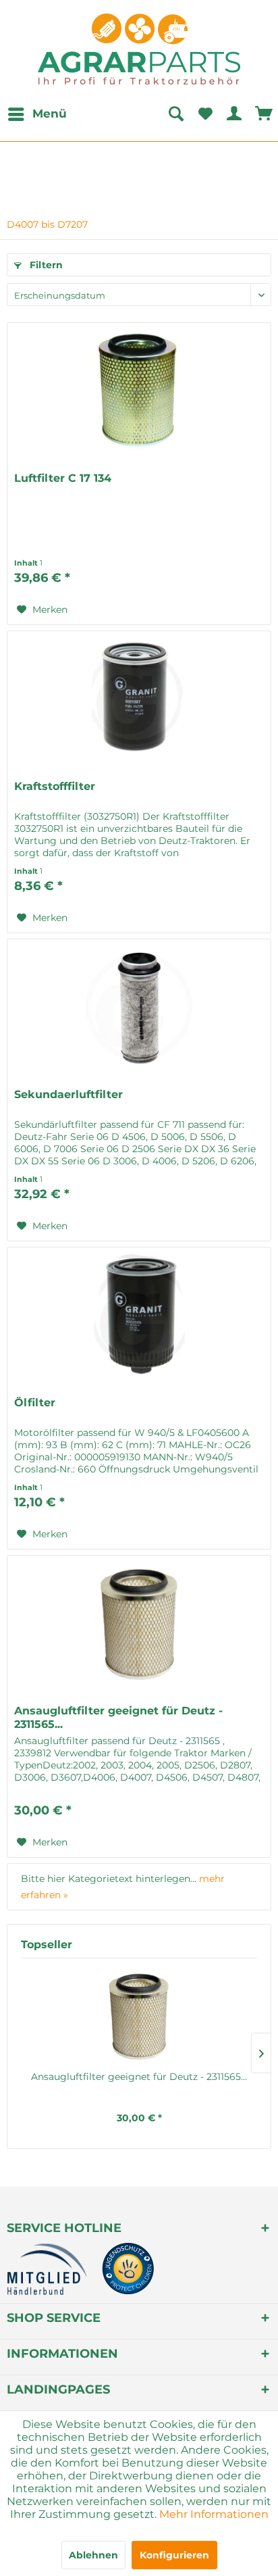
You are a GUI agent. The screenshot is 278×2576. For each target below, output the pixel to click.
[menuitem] (37, 114)
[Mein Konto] (235, 114)
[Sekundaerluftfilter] (139, 1007)
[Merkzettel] (205, 114)
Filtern (45, 265)
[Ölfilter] (139, 1315)
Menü (50, 114)
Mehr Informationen (214, 2514)
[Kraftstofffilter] (139, 699)
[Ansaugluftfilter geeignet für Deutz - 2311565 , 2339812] (139, 1623)
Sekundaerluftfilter (68, 1094)
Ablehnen (93, 2555)
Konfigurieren (174, 2555)
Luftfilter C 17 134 (63, 478)
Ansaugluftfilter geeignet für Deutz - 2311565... (118, 1717)
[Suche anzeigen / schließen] (175, 114)
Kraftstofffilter (55, 786)
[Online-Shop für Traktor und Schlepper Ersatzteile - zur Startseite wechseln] (139, 49)
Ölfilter (35, 1403)
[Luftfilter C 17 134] (139, 391)
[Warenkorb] (265, 114)
